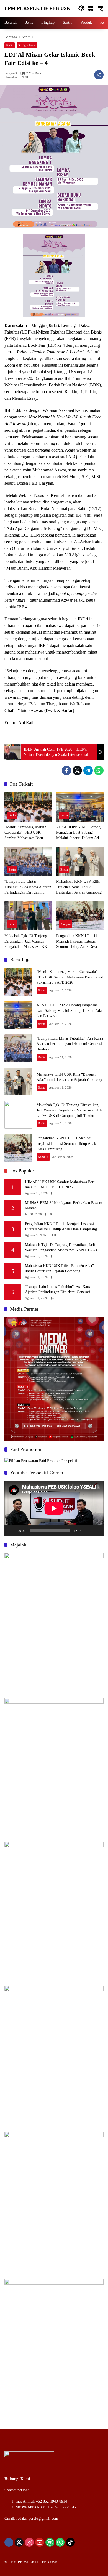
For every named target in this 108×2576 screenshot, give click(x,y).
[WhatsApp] (99, 770)
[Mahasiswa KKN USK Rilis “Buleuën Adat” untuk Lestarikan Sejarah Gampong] (80, 861)
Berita (10, 45)
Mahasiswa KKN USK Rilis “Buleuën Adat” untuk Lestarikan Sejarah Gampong (79, 887)
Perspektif (11, 73)
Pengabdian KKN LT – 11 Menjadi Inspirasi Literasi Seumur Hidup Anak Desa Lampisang (77, 942)
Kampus (66, 924)
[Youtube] (40, 2542)
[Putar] (12, 1530)
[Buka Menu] (91, 8)
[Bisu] (88, 1530)
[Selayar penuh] (96, 1530)
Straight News (27, 45)
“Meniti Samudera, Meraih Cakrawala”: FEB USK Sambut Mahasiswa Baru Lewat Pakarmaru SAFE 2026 (28, 833)
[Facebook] (66, 770)
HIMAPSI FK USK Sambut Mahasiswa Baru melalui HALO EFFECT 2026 (60, 1185)
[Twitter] (77, 770)
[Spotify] (50, 2542)
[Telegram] (88, 770)
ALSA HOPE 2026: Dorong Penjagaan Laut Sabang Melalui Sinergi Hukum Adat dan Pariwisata (79, 833)
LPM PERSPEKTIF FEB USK (38, 8)
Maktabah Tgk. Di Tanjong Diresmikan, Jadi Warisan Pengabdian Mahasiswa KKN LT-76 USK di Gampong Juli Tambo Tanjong (27, 942)
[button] (81, 8)
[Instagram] (29, 2542)
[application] (54, 1508)
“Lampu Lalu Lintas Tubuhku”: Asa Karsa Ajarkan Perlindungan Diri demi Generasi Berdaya (28, 887)
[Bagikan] (99, 75)
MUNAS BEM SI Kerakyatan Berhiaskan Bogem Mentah (64, 1206)
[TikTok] (70, 2542)
